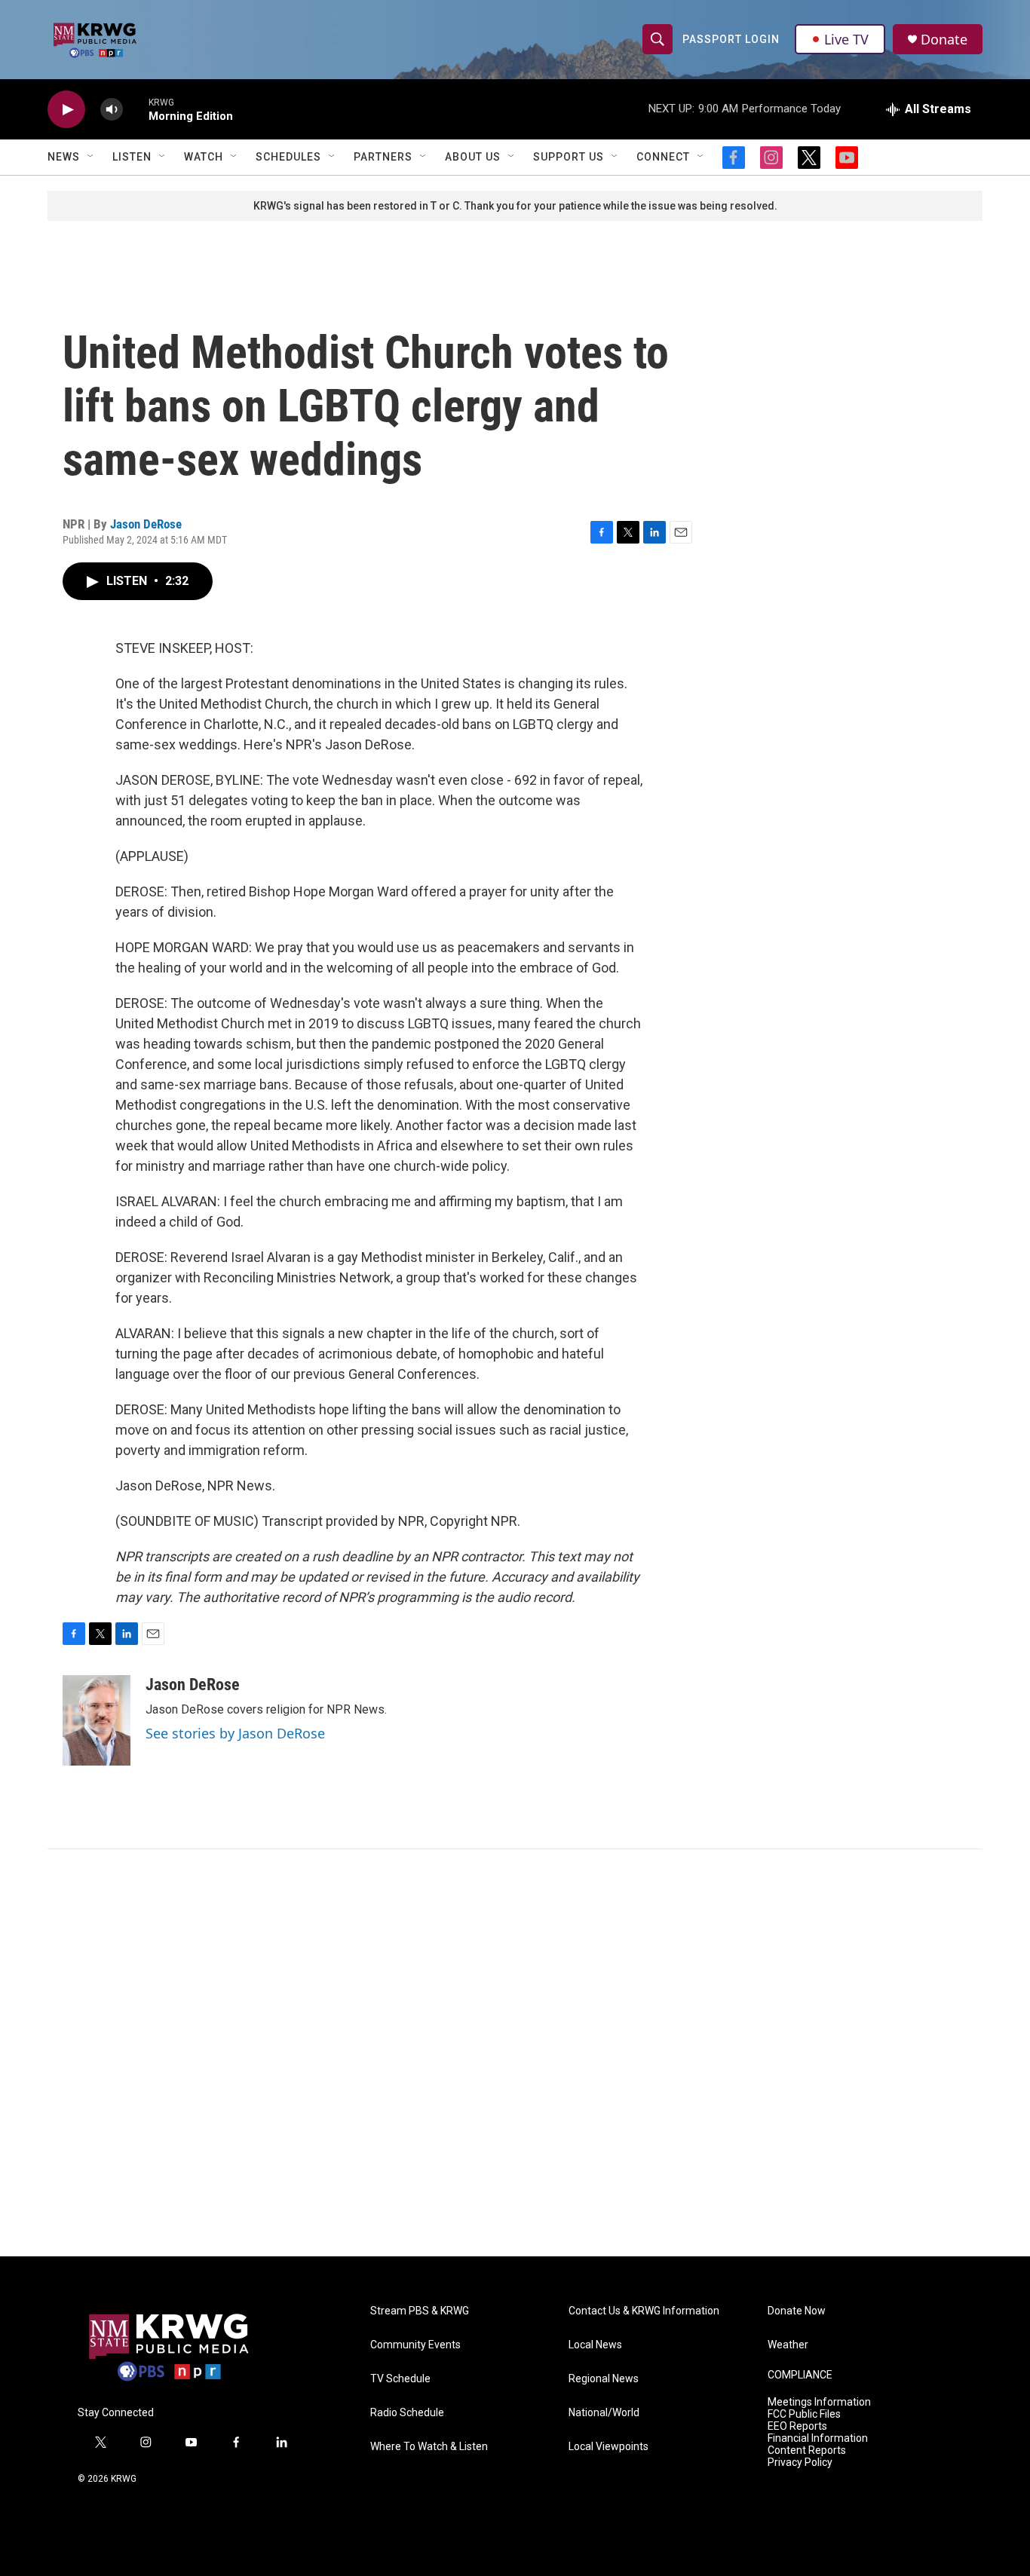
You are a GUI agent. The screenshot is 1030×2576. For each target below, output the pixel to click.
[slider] (136, 109)
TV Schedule (400, 2379)
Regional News (604, 2379)
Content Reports (807, 2450)
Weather (788, 2345)
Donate (944, 40)
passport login (731, 39)
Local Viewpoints (608, 2447)
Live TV (846, 39)
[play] (66, 110)
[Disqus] (515, 2053)
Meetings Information (819, 2402)
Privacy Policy (800, 2463)
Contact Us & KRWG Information (644, 2311)
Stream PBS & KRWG (420, 2311)
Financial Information (818, 2438)
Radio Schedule (407, 2413)
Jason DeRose (146, 524)
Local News (595, 2345)
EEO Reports (797, 2426)
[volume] (112, 110)
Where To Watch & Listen (429, 2447)
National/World (604, 2413)
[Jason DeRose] (97, 1720)
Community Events (415, 2345)
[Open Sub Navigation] (91, 157)
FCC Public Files (804, 2414)
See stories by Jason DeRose (235, 1733)
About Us (473, 157)
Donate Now (797, 2311)
